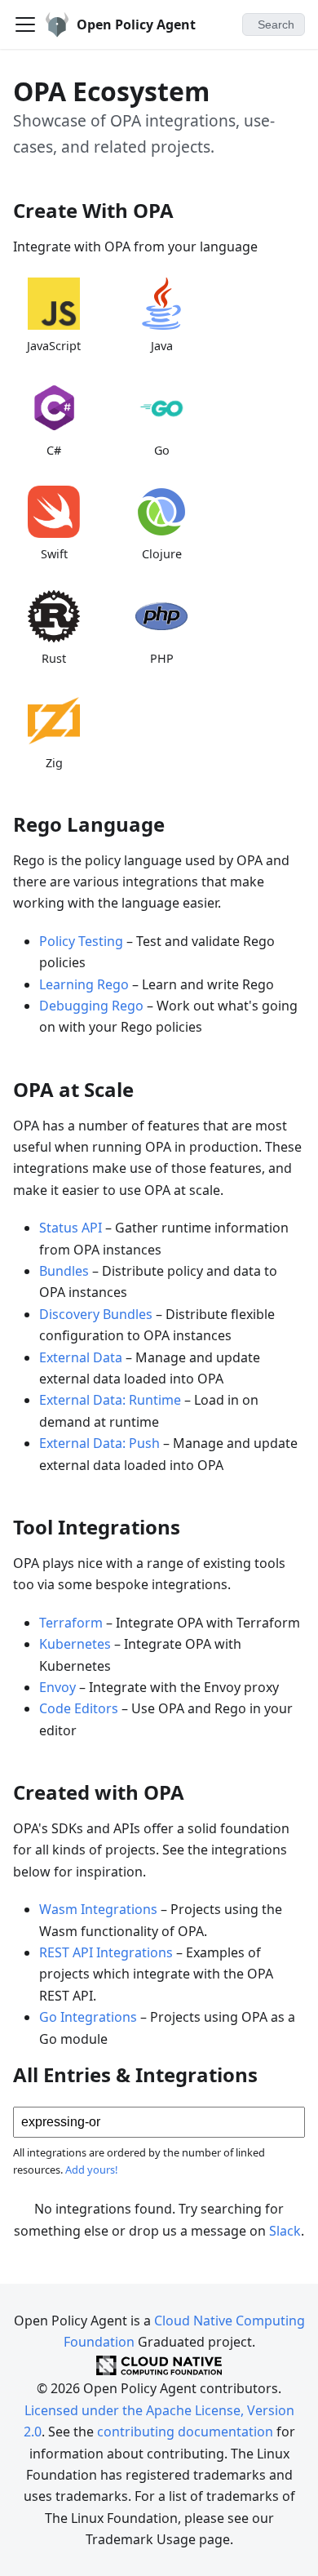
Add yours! (91, 2170)
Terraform (71, 1623)
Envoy (57, 1687)
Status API (71, 1228)
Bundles (64, 1271)
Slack (285, 2231)
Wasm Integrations (98, 1909)
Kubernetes (75, 1644)
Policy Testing (81, 941)
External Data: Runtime (110, 1400)
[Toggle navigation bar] (25, 24)
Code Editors (79, 1708)
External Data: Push (99, 1443)
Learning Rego (84, 984)
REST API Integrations (106, 1952)
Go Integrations (88, 2017)
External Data (81, 1357)
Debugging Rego (91, 1006)
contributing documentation (185, 2432)
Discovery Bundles (96, 1314)
